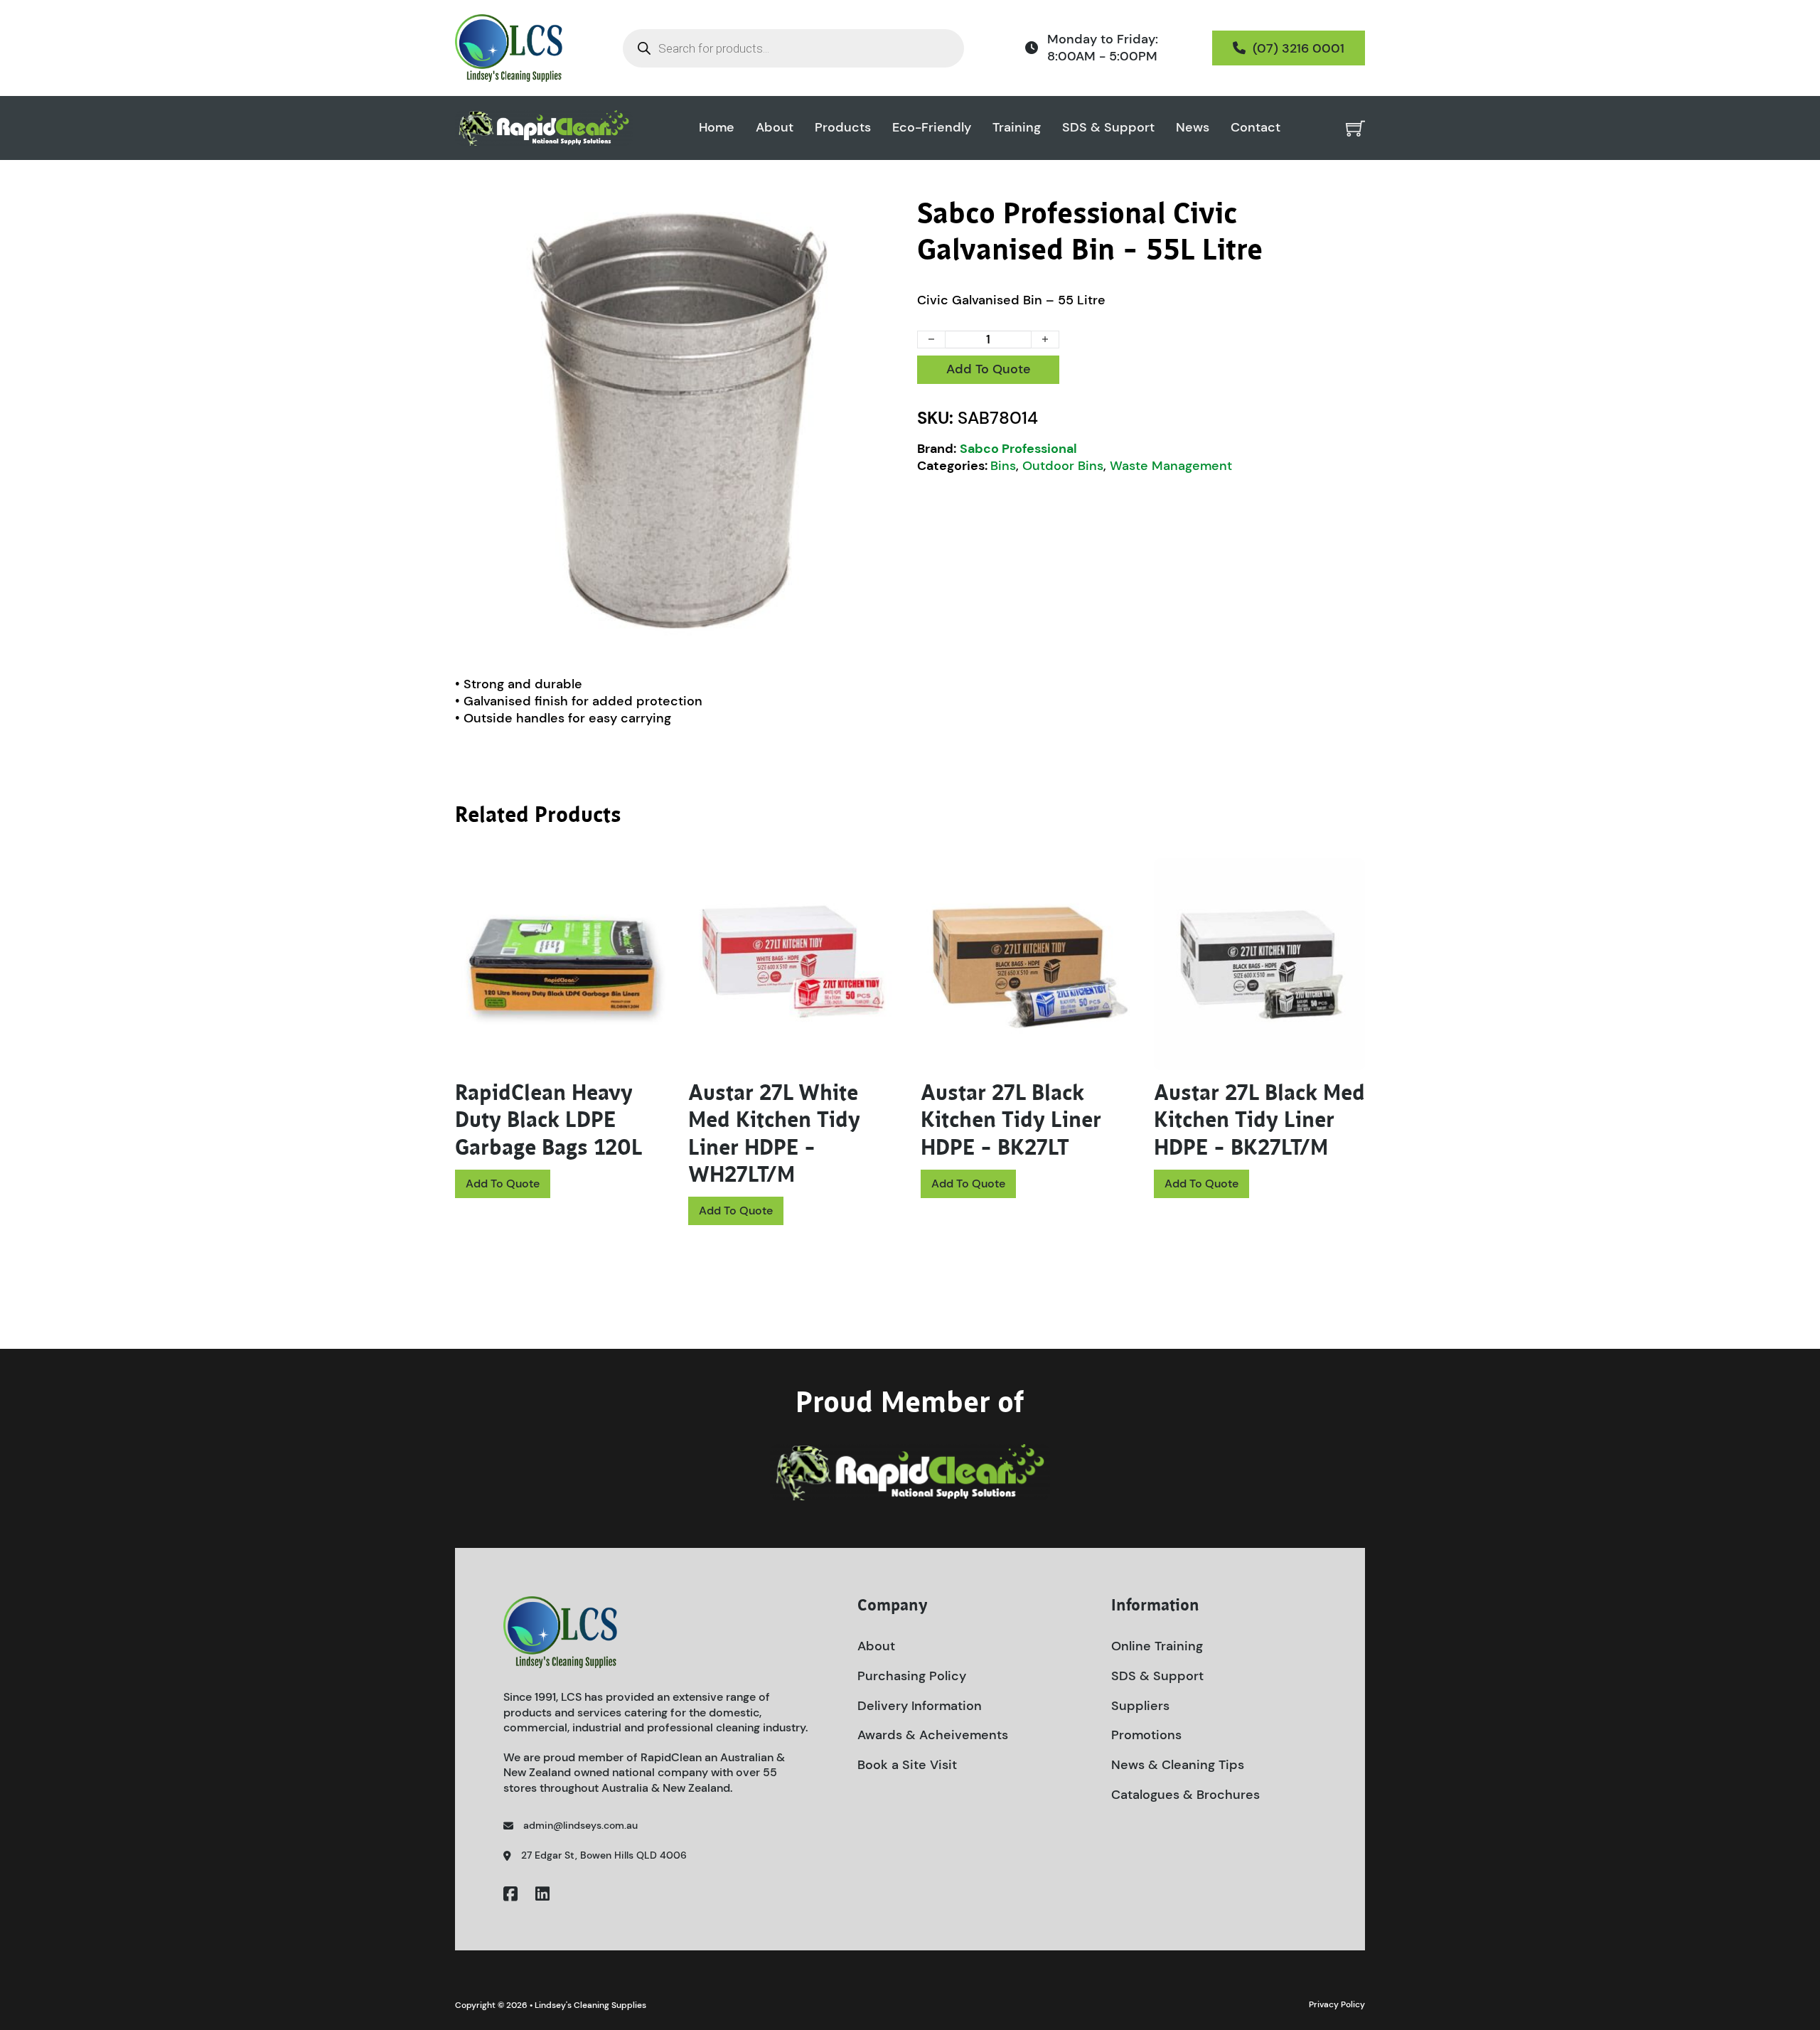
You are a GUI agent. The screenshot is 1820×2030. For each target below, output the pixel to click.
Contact (1256, 128)
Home (717, 128)
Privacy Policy (1337, 2004)
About (775, 128)
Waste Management (1171, 466)
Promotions (1146, 1735)
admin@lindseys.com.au (580, 1825)
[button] (884, 217)
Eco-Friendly (932, 128)
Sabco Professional (1018, 449)
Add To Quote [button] (503, 1184)
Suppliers (1140, 1706)
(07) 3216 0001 (1299, 48)
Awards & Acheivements (933, 1735)
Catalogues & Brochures (1185, 1795)
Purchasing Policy (912, 1676)
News (1193, 128)
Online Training (1157, 1646)
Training (1017, 128)
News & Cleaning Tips (1178, 1765)
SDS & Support (1108, 128)
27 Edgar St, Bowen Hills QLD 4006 (604, 1855)
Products (843, 128)
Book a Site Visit (907, 1765)
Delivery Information (920, 1706)
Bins (1003, 466)
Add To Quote (989, 369)
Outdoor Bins (1063, 466)
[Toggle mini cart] (1355, 128)
